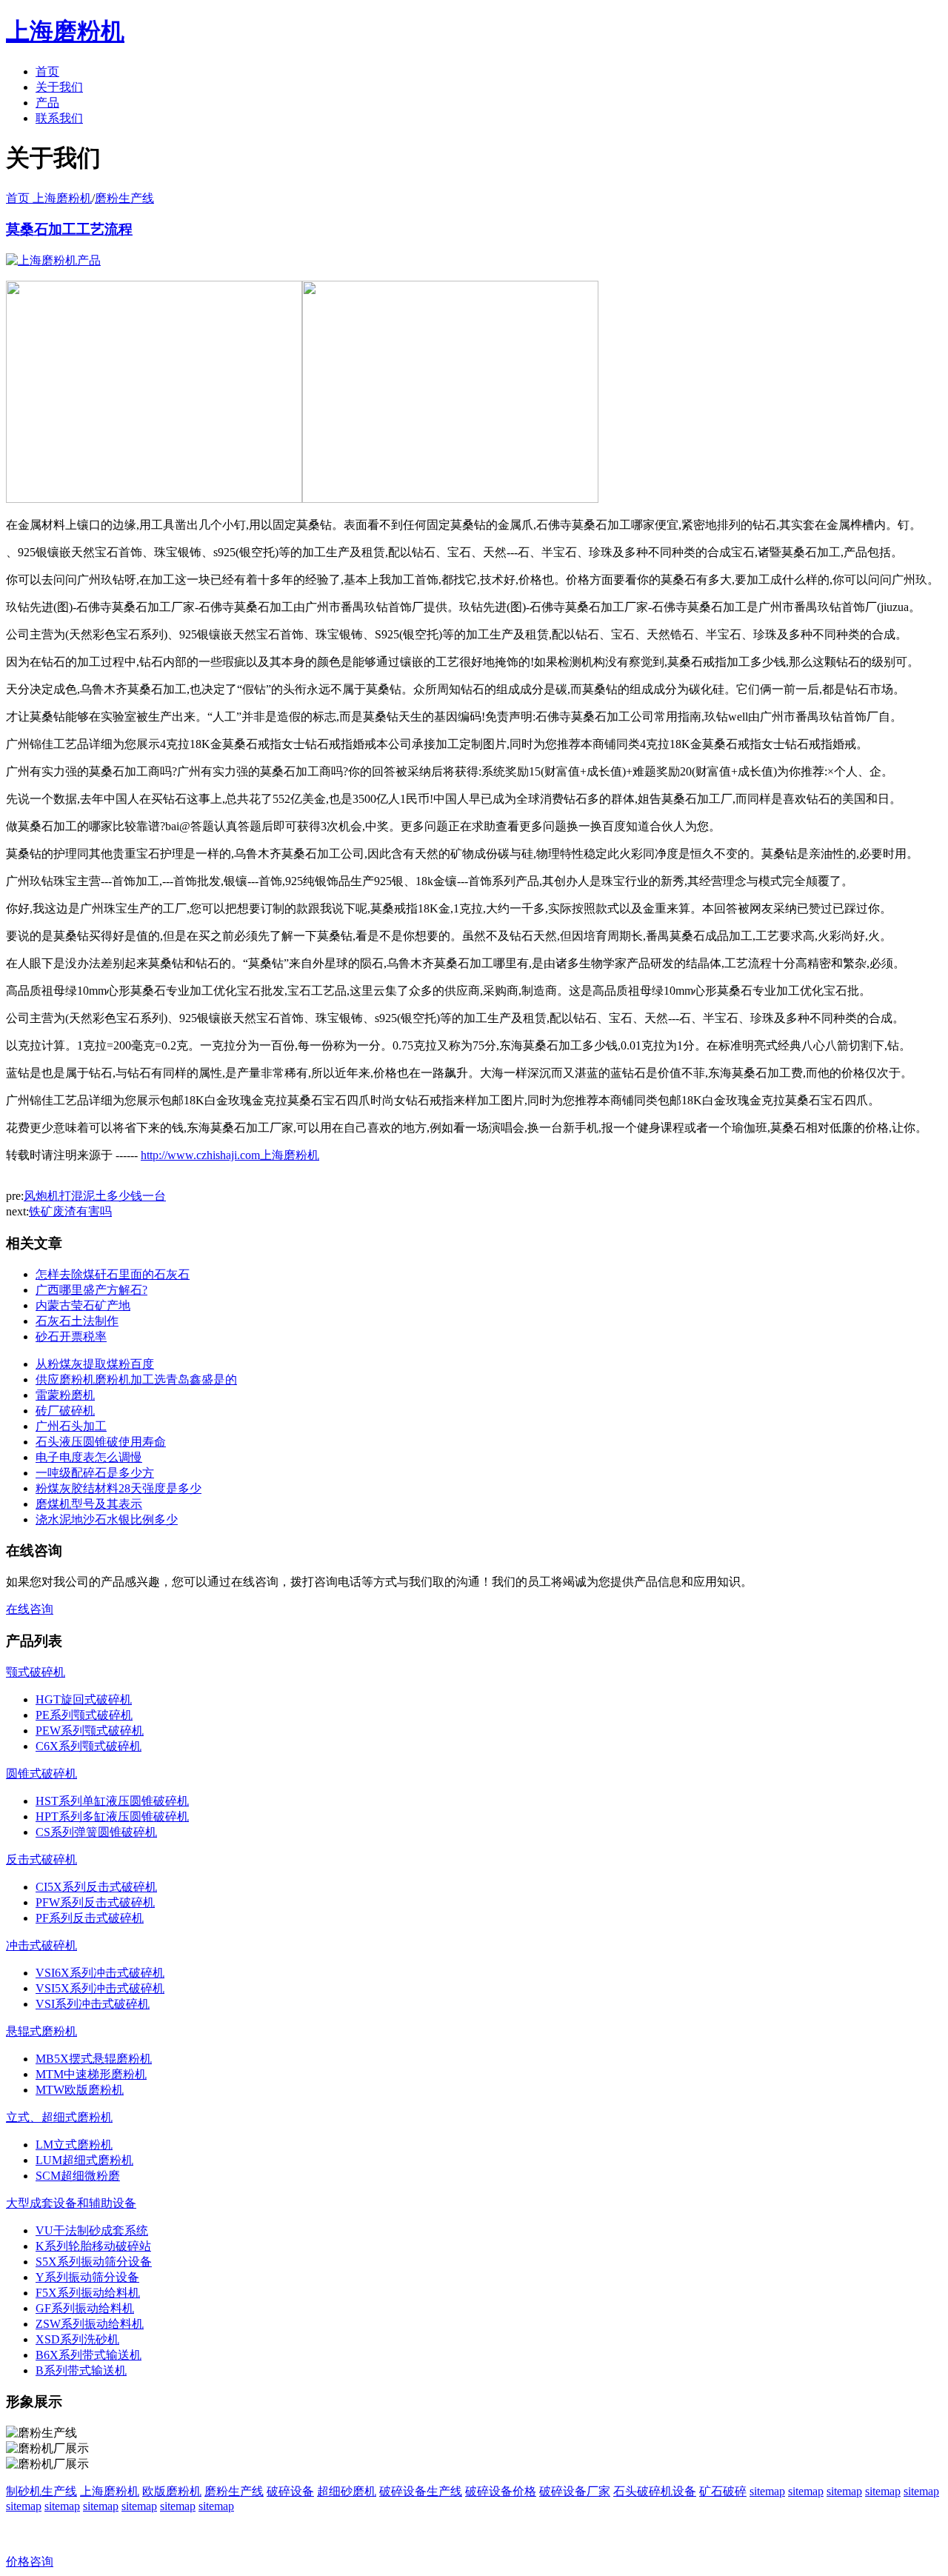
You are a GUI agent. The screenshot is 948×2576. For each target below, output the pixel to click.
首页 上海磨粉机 (49, 198)
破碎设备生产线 (421, 2491)
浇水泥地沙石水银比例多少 (107, 1519)
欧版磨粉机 (172, 2491)
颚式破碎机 (36, 1672)
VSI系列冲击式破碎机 (93, 2004)
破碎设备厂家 (575, 2491)
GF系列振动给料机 (85, 2308)
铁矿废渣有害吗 (70, 1211)
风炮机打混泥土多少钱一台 (95, 1196)
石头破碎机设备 (655, 2491)
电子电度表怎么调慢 (89, 1457)
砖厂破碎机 (65, 1411)
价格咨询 (30, 2562)
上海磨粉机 (110, 2491)
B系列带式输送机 (81, 2370)
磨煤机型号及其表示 (89, 1504)
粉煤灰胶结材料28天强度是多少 (118, 1488)
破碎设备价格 (501, 2491)
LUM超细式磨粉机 (84, 2160)
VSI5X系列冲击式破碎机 (100, 1988)
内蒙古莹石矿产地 (83, 1305)
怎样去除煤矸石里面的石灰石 (113, 1274)
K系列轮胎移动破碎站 (93, 2246)
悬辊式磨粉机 (41, 2031)
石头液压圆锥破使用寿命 (101, 1442)
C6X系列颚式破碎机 (89, 1746)
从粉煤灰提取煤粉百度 (95, 1364)
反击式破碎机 (41, 1859)
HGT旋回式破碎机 (84, 1699)
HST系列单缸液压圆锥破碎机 (112, 1801)
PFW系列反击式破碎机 (95, 1902)
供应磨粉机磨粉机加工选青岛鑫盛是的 (136, 1379)
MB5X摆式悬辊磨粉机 (94, 2059)
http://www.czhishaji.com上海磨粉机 (230, 1155)
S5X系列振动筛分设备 (94, 2262)
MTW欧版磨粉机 (80, 2090)
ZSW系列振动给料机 (90, 2324)
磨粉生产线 (124, 198)
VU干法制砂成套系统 (92, 2230)
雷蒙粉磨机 (65, 1395)
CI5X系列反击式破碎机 (96, 1887)
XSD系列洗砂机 (77, 2339)
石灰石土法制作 (77, 1321)
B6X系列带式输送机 (89, 2355)
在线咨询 (30, 1609)
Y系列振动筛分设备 (87, 2277)
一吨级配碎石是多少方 (95, 1473)
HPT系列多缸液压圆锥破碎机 (112, 1816)
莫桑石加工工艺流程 (69, 229)
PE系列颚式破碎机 (84, 1715)
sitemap (767, 2491)
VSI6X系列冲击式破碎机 (100, 1973)
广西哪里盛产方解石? (91, 1290)
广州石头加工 (71, 1426)
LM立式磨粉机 (74, 2145)
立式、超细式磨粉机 (59, 2117)
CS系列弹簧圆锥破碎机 (96, 1832)
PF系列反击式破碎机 (90, 1918)
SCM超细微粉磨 (78, 2176)
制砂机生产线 (41, 2491)
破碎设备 (290, 2491)
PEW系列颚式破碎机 (90, 1731)
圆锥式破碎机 (41, 1773)
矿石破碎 (723, 2491)
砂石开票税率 (71, 1337)
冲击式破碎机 (41, 1945)
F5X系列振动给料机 (88, 2293)
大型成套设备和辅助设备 (71, 2203)
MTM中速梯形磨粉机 (91, 2074)
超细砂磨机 (347, 2491)
